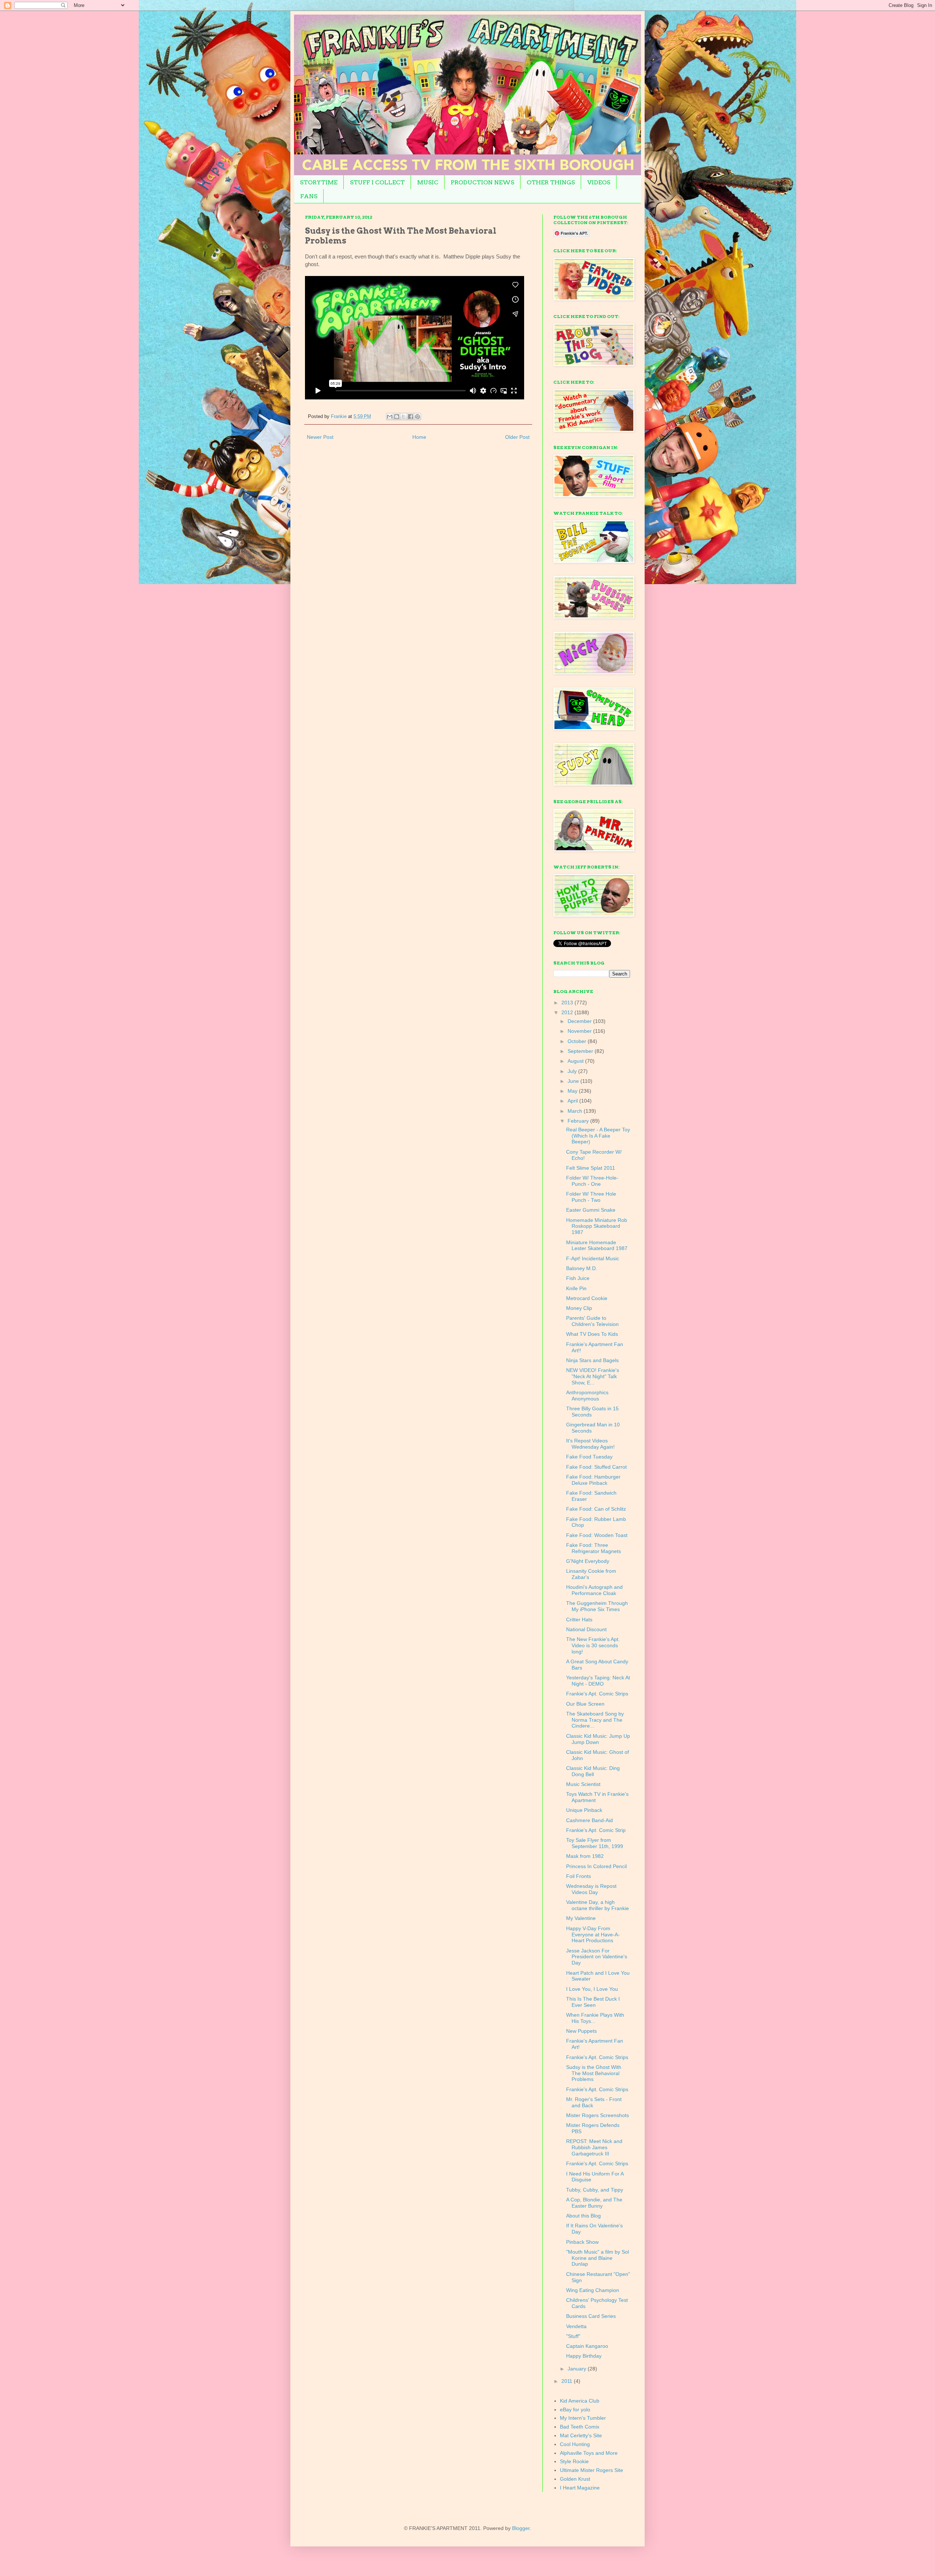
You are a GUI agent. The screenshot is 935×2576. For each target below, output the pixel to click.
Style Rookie (574, 2461)
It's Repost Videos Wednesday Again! (590, 1444)
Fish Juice (578, 1278)
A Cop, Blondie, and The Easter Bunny (594, 2203)
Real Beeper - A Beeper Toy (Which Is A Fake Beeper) (598, 1136)
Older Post (517, 437)
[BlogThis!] (397, 417)
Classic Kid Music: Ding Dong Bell (593, 1771)
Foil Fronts (579, 1876)
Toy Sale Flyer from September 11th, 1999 (595, 1843)
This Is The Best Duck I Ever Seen (593, 2002)
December (580, 1021)
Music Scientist (583, 1784)
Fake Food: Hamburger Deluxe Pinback (593, 1480)
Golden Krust (575, 2479)
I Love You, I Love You (592, 1989)
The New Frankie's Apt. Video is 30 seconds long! (593, 1645)
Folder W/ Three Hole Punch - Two (591, 1197)
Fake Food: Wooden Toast (597, 1535)
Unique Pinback (584, 1810)
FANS (309, 196)
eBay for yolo (575, 2410)
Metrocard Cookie (587, 1298)
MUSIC (428, 182)
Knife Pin (576, 1288)
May (573, 1091)
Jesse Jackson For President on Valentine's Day (597, 1957)
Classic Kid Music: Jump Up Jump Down (598, 1739)
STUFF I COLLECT (377, 182)
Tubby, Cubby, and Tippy (595, 2190)
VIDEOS (599, 182)
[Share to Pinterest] (417, 417)
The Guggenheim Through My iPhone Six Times (597, 1606)
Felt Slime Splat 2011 (591, 1168)
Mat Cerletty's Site (581, 2435)
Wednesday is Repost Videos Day (591, 1889)
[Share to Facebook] (411, 417)
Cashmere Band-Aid (589, 1820)
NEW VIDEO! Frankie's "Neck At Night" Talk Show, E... (593, 1376)
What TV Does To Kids (592, 1334)
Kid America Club (580, 2401)
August (576, 1061)
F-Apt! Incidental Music (593, 1258)
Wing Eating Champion (593, 2290)
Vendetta (576, 2326)
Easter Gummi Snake (591, 1210)
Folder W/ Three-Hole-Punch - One (592, 1181)
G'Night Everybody (588, 1561)
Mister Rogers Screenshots (598, 2115)
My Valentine (581, 1918)
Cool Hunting (575, 2444)
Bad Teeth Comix (580, 2427)
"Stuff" (573, 2336)
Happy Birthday (584, 2356)
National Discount (586, 1629)
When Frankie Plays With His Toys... (595, 2018)
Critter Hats (579, 1619)
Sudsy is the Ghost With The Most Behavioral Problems (594, 2073)
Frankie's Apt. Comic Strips (597, 1694)
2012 (568, 1012)
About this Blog (583, 2216)
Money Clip (579, 1308)
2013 (568, 1003)
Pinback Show (582, 2242)
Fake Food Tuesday (589, 1457)
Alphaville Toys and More (589, 2453)
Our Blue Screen (585, 1704)
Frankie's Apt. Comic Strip (596, 1830)
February (579, 1121)
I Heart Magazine (580, 2488)
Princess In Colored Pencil (596, 1866)
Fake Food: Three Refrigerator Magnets (594, 1548)
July (573, 1071)
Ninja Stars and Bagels (592, 1360)
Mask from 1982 (585, 1856)
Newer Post (320, 437)
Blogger (521, 2528)
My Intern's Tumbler (583, 2418)
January (578, 2369)
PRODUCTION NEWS (482, 182)
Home (419, 437)
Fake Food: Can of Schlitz (596, 1509)
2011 (568, 2381)
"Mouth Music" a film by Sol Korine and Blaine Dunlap (598, 2258)
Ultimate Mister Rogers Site (591, 2470)
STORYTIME (319, 182)
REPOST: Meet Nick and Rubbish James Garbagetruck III (594, 2147)
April (573, 1101)
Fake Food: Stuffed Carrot (596, 1467)
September (581, 1051)
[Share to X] (404, 417)
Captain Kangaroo (587, 2346)
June (574, 1081)
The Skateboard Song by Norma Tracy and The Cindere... (595, 1720)
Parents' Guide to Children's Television (592, 1321)
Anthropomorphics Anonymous (587, 1396)
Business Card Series (591, 2316)
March (576, 1111)
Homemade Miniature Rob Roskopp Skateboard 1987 (597, 1226)
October (578, 1041)
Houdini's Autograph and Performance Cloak (594, 1590)
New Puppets (581, 2031)
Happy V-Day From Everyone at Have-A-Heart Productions (593, 1935)
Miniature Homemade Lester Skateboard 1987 (597, 1245)
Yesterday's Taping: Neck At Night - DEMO (598, 1681)
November (580, 1031)
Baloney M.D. (582, 1268)
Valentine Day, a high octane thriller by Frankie (598, 1905)
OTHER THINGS (551, 182)
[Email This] (390, 417)
